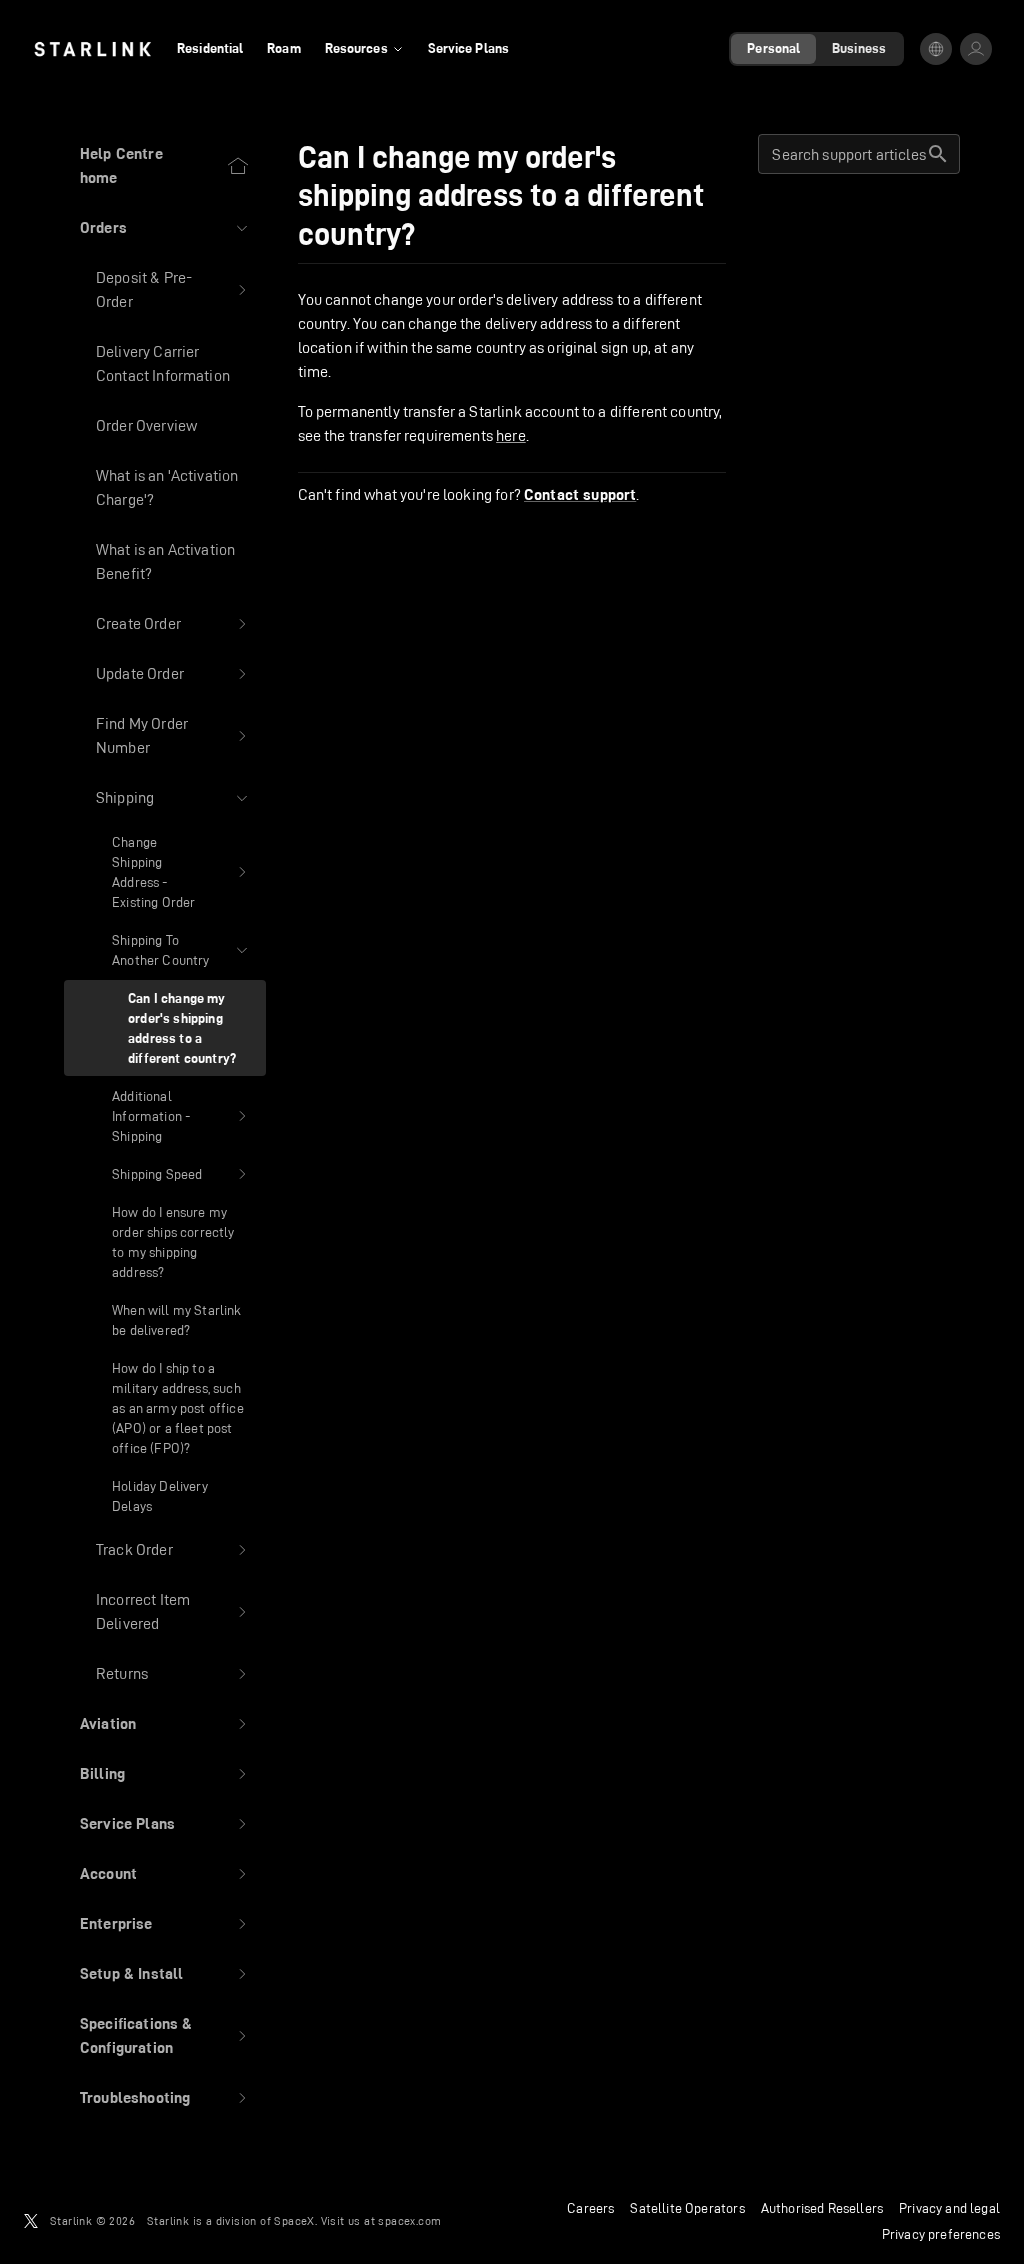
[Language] (936, 49)
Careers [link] (590, 2208)
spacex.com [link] (409, 2220)
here (511, 435)
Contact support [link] (580, 495)
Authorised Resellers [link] (822, 2208)
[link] (92, 49)
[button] (165, 228)
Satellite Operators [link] (687, 2208)
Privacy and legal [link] (949, 2208)
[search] (938, 154)
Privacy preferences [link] (941, 2234)
